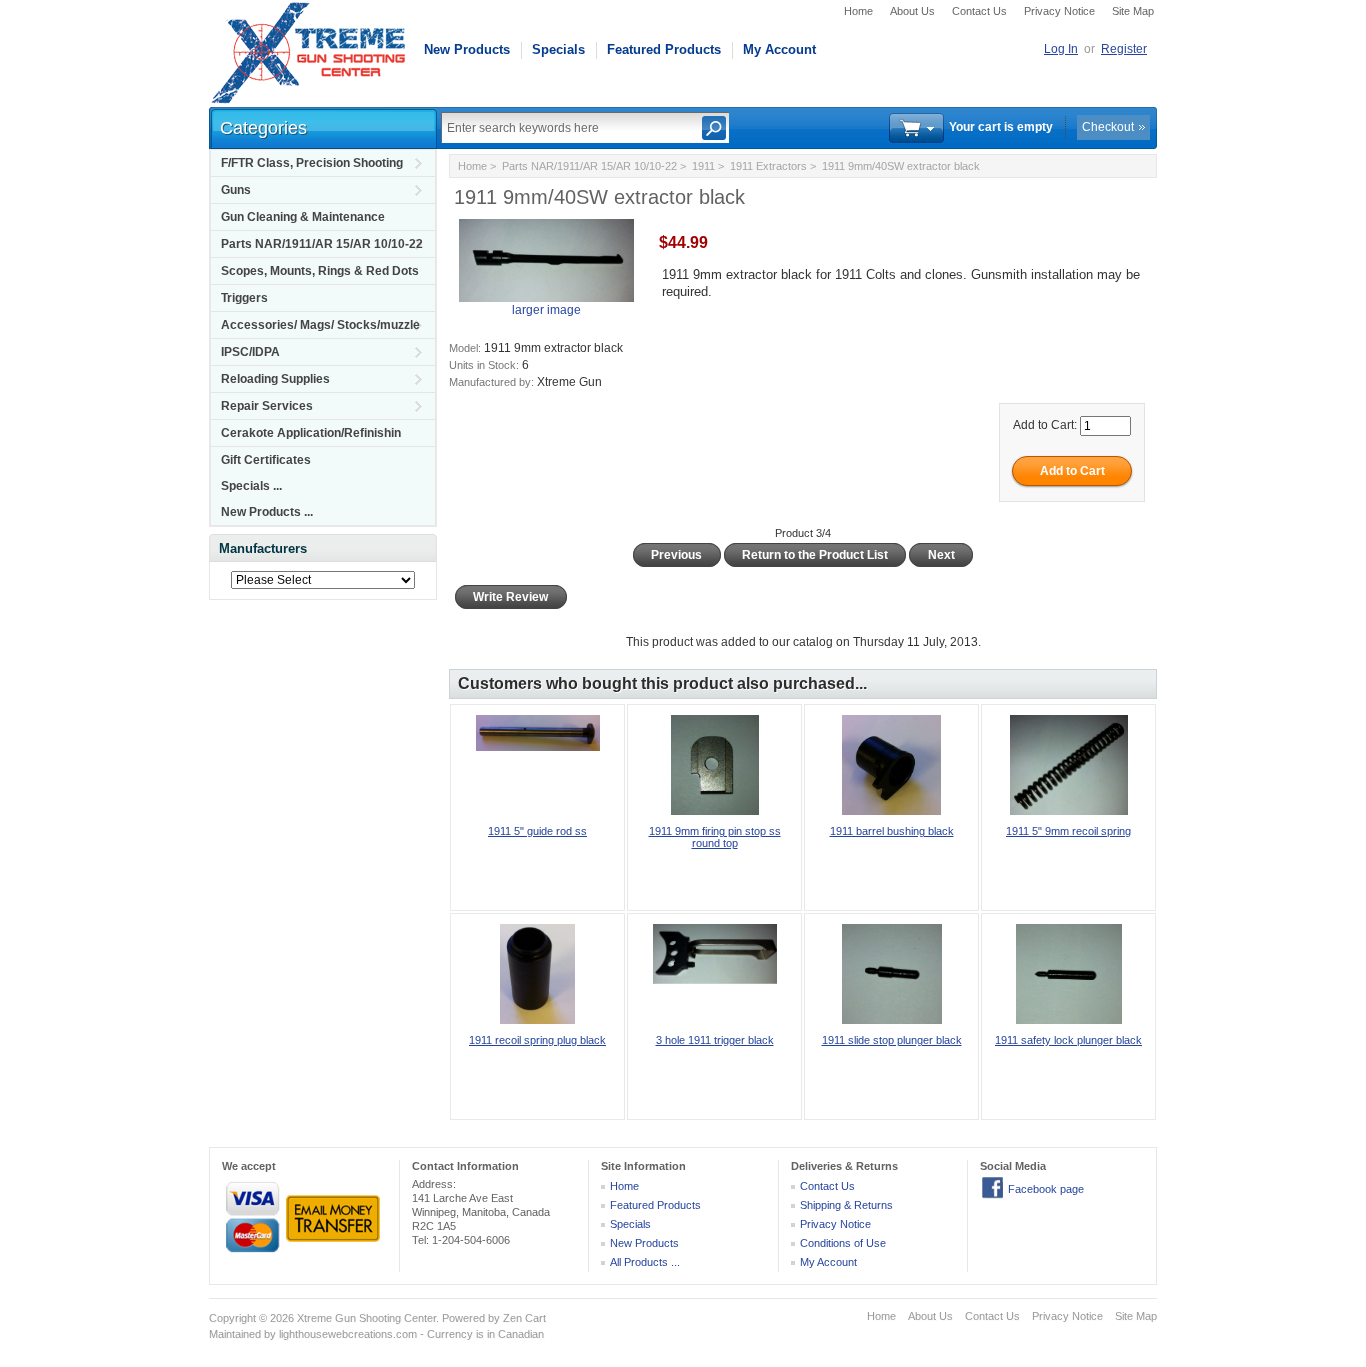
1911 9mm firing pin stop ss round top (715, 837)
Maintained (235, 1334)
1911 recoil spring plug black (537, 1040)
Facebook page (1046, 1189)
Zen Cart (524, 1318)
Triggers (244, 298)
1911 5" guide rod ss (537, 831)
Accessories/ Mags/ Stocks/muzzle (320, 325)
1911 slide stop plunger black (892, 1040)
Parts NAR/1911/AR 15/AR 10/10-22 (322, 244)
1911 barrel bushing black (892, 831)
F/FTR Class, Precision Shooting (312, 163)
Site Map (1133, 11)
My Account (779, 49)
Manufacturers (263, 548)
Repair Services (267, 406)
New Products (467, 49)
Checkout (1108, 127)
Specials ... (251, 486)
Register (1124, 49)
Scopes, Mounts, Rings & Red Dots (320, 271)
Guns (236, 190)
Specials (558, 49)
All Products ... (645, 1262)
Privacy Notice (1059, 11)
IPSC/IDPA (250, 352)
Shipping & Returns (846, 1205)
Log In (1061, 49)
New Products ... (267, 512)
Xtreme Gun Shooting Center (366, 1318)
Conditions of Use (843, 1243)
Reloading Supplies (275, 379)
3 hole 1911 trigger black (715, 1040)
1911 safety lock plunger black (1068, 1040)
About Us (912, 11)
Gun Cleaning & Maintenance (303, 217)
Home (858, 11)
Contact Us (979, 11)
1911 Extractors (768, 166)
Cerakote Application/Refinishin (311, 433)
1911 (703, 166)
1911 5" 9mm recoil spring (1068, 831)
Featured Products (664, 49)
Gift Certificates (266, 460)
